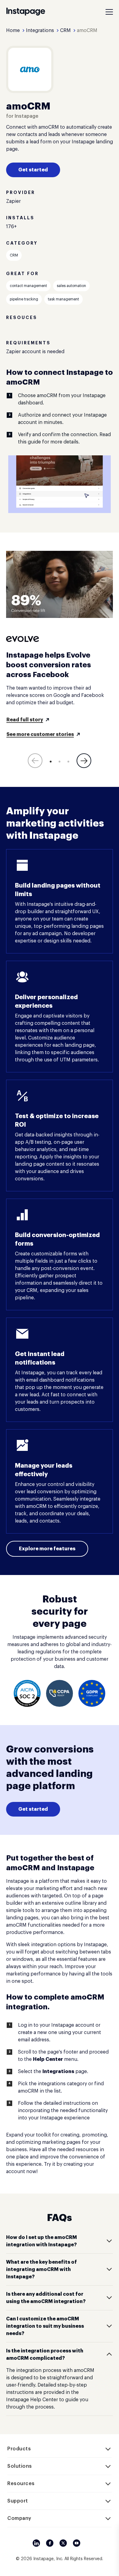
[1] (51, 762)
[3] (68, 762)
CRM (14, 255)
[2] (60, 762)
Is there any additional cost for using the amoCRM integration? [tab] (46, 2298)
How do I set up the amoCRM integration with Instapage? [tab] (41, 2241)
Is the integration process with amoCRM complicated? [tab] (45, 2355)
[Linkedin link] (36, 2543)
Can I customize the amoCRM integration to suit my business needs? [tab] (45, 2326)
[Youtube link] (77, 2543)
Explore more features (47, 1549)
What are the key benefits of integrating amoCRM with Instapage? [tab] (41, 2269)
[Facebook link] (50, 2543)
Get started (33, 170)
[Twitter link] (63, 2543)
